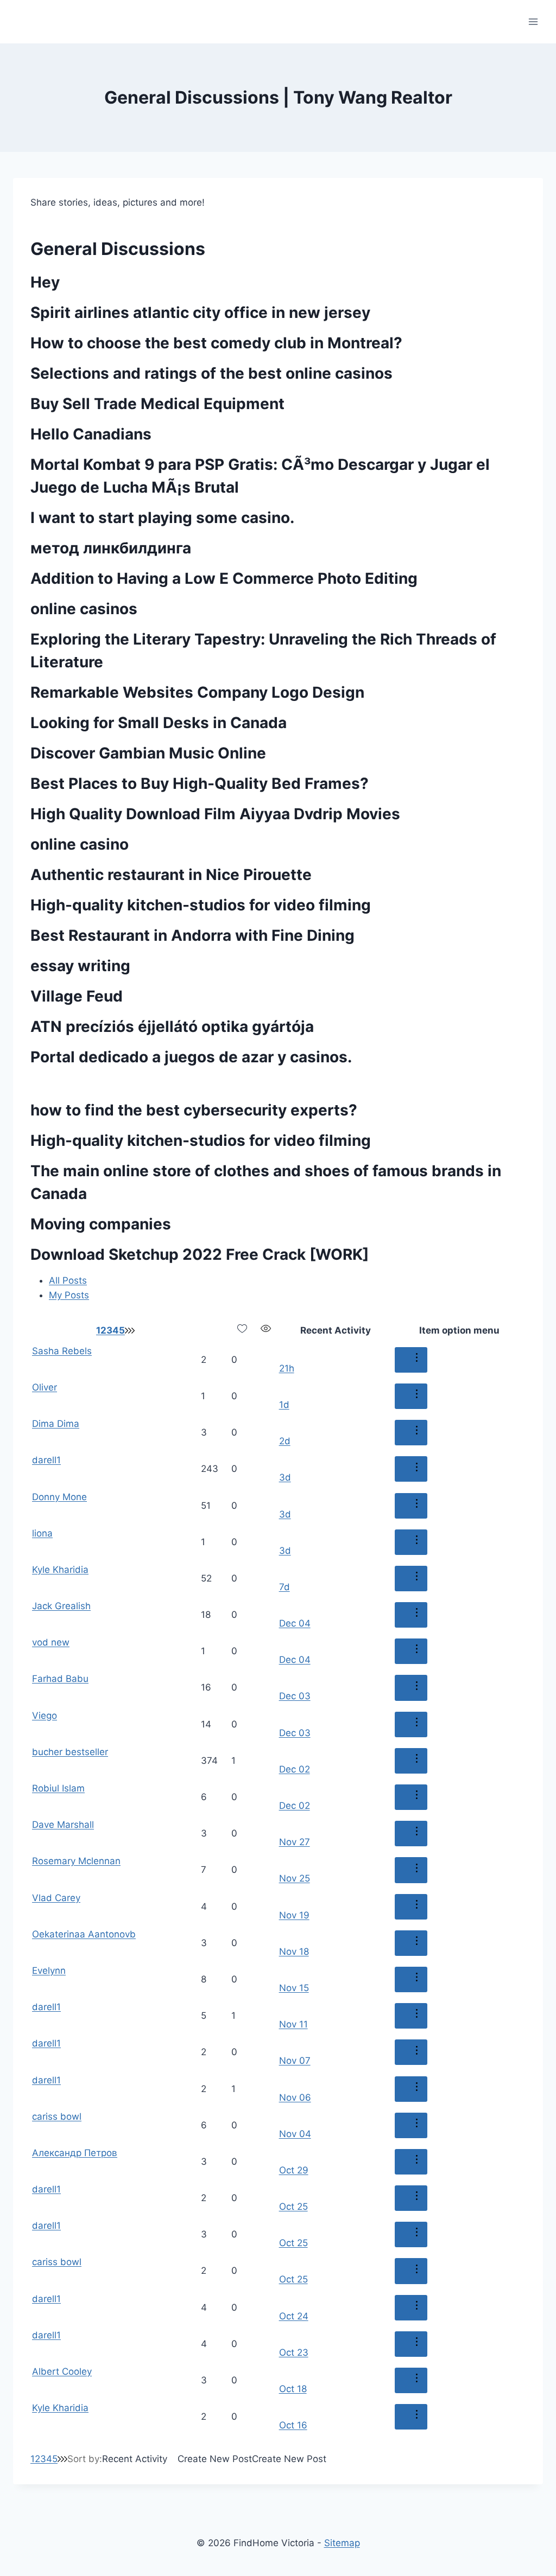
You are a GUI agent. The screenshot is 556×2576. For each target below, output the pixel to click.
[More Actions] (411, 1360)
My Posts (69, 1295)
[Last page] (131, 1330)
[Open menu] (533, 21)
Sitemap (342, 2543)
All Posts (68, 1280)
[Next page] (127, 1330)
